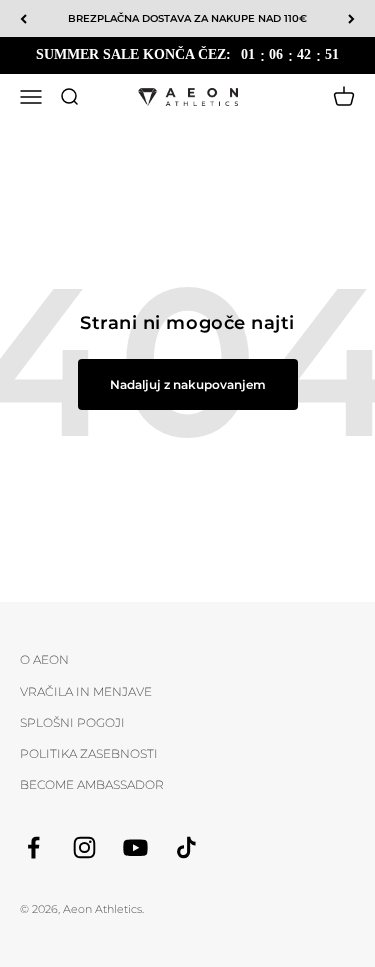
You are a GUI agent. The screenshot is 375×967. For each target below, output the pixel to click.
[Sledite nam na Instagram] (84, 847)
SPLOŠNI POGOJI (72, 722)
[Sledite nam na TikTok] (186, 847)
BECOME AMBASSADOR (92, 784)
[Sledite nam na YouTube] (135, 847)
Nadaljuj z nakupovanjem (188, 384)
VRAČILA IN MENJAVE (86, 691)
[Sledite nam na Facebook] (33, 847)
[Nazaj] (23, 18)
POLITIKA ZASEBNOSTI (89, 753)
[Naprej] (351, 18)
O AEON (44, 659)
